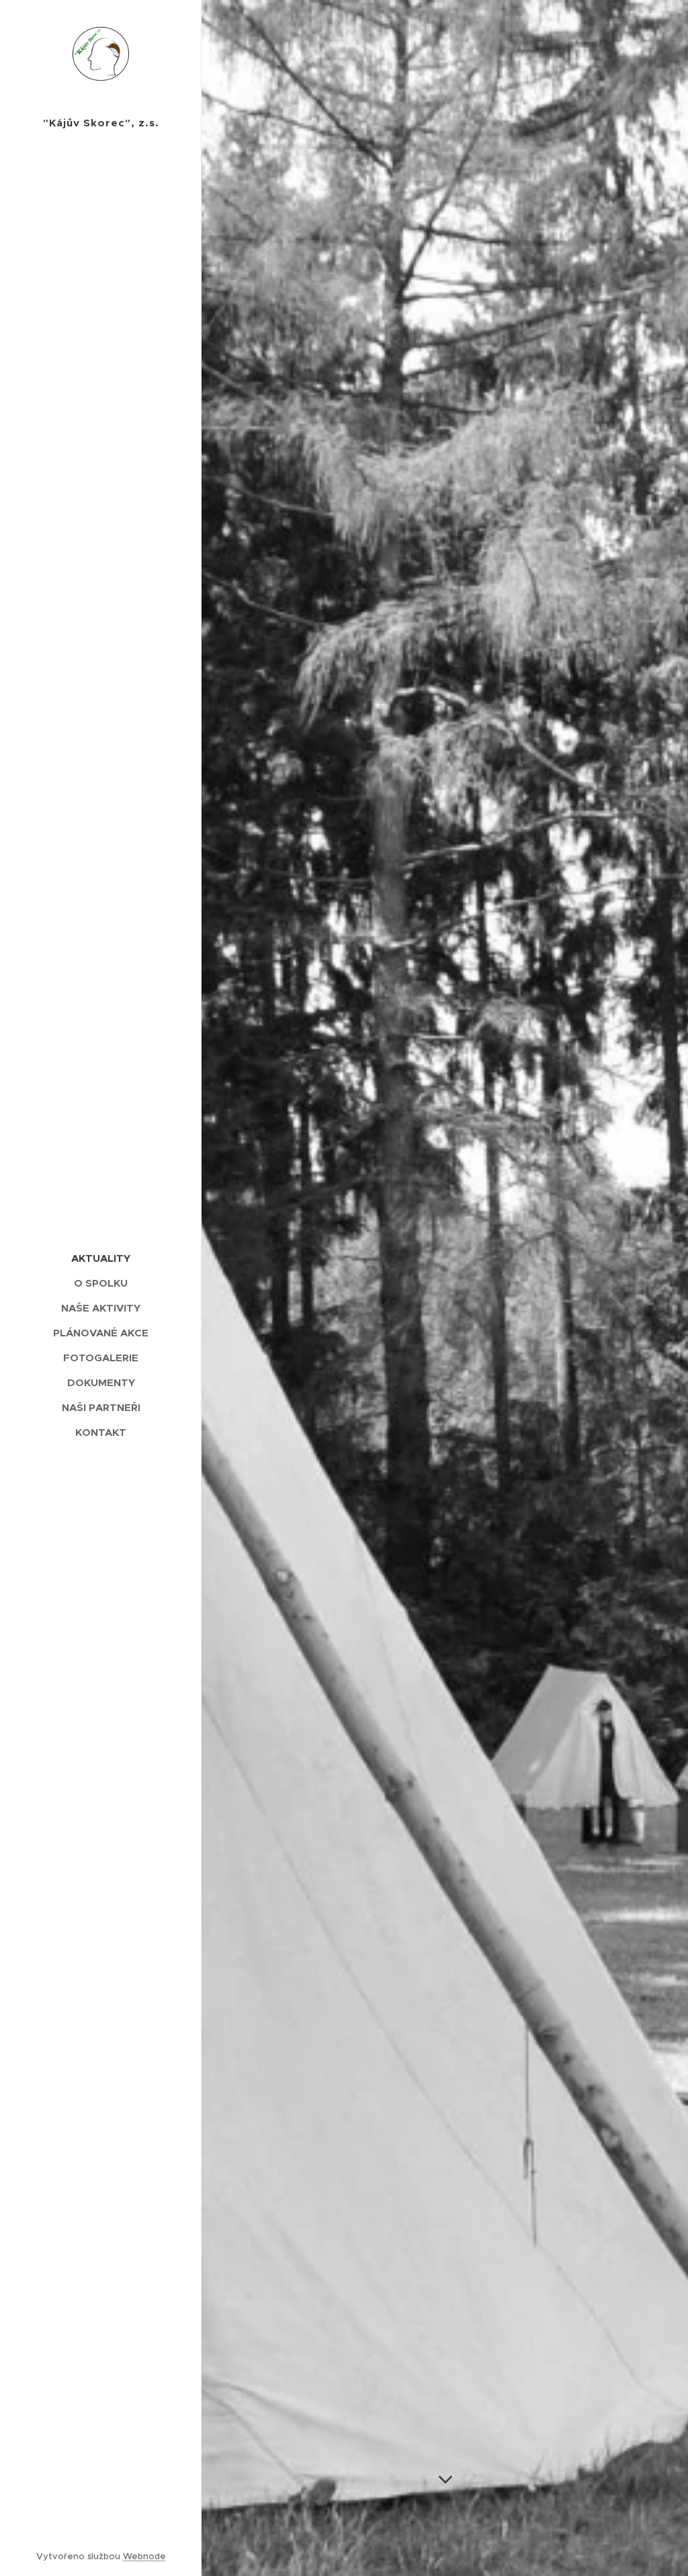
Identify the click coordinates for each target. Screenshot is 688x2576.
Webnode (144, 2556)
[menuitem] (101, 1258)
